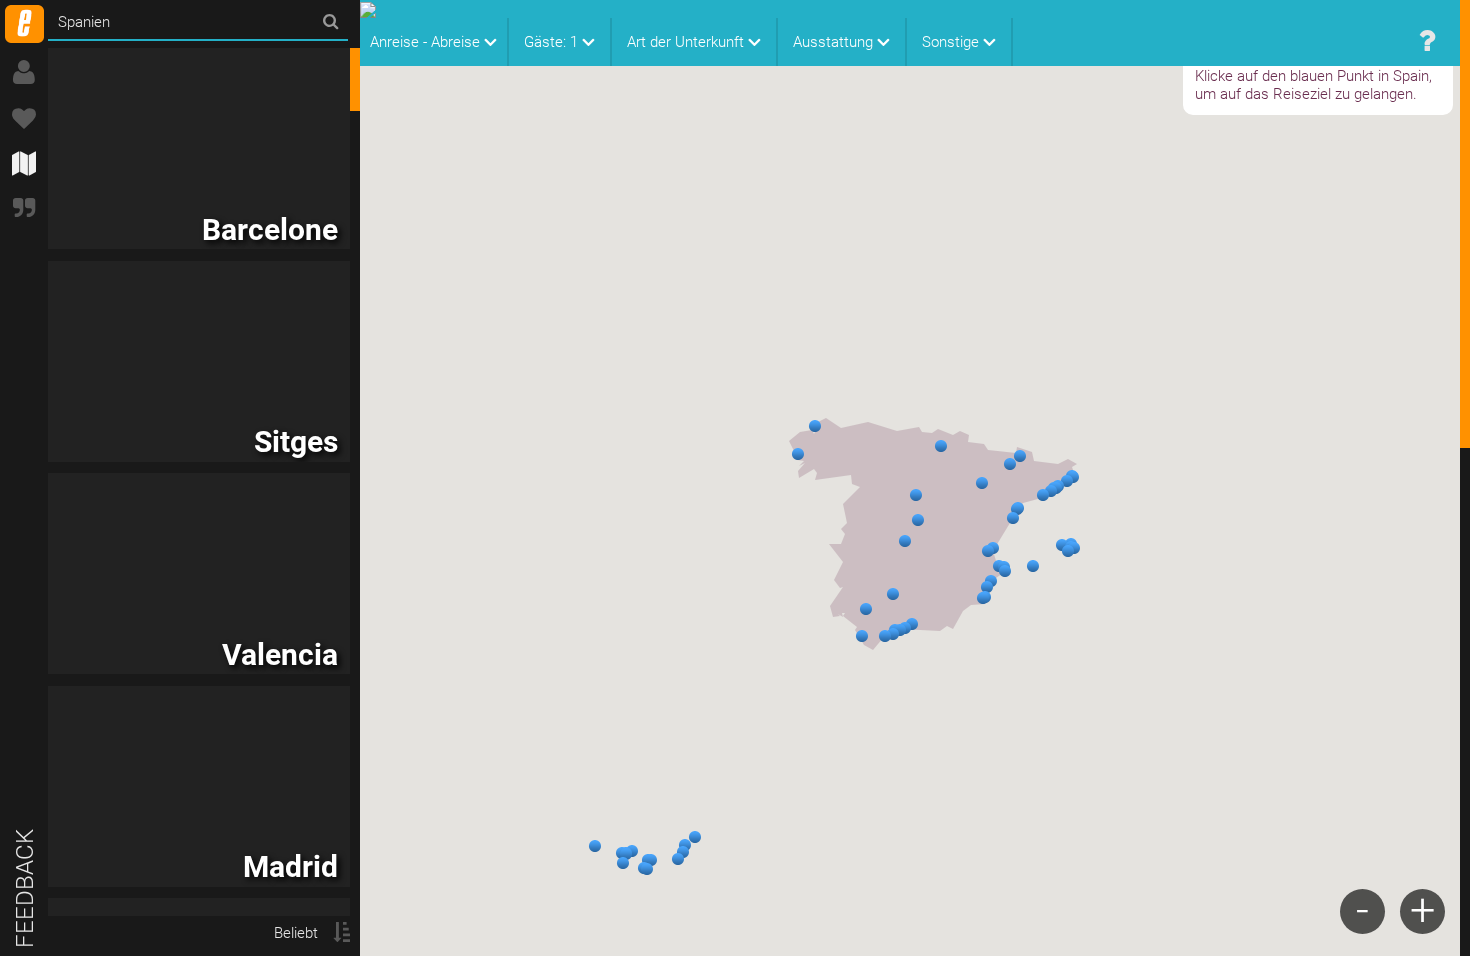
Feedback (25, 888)
